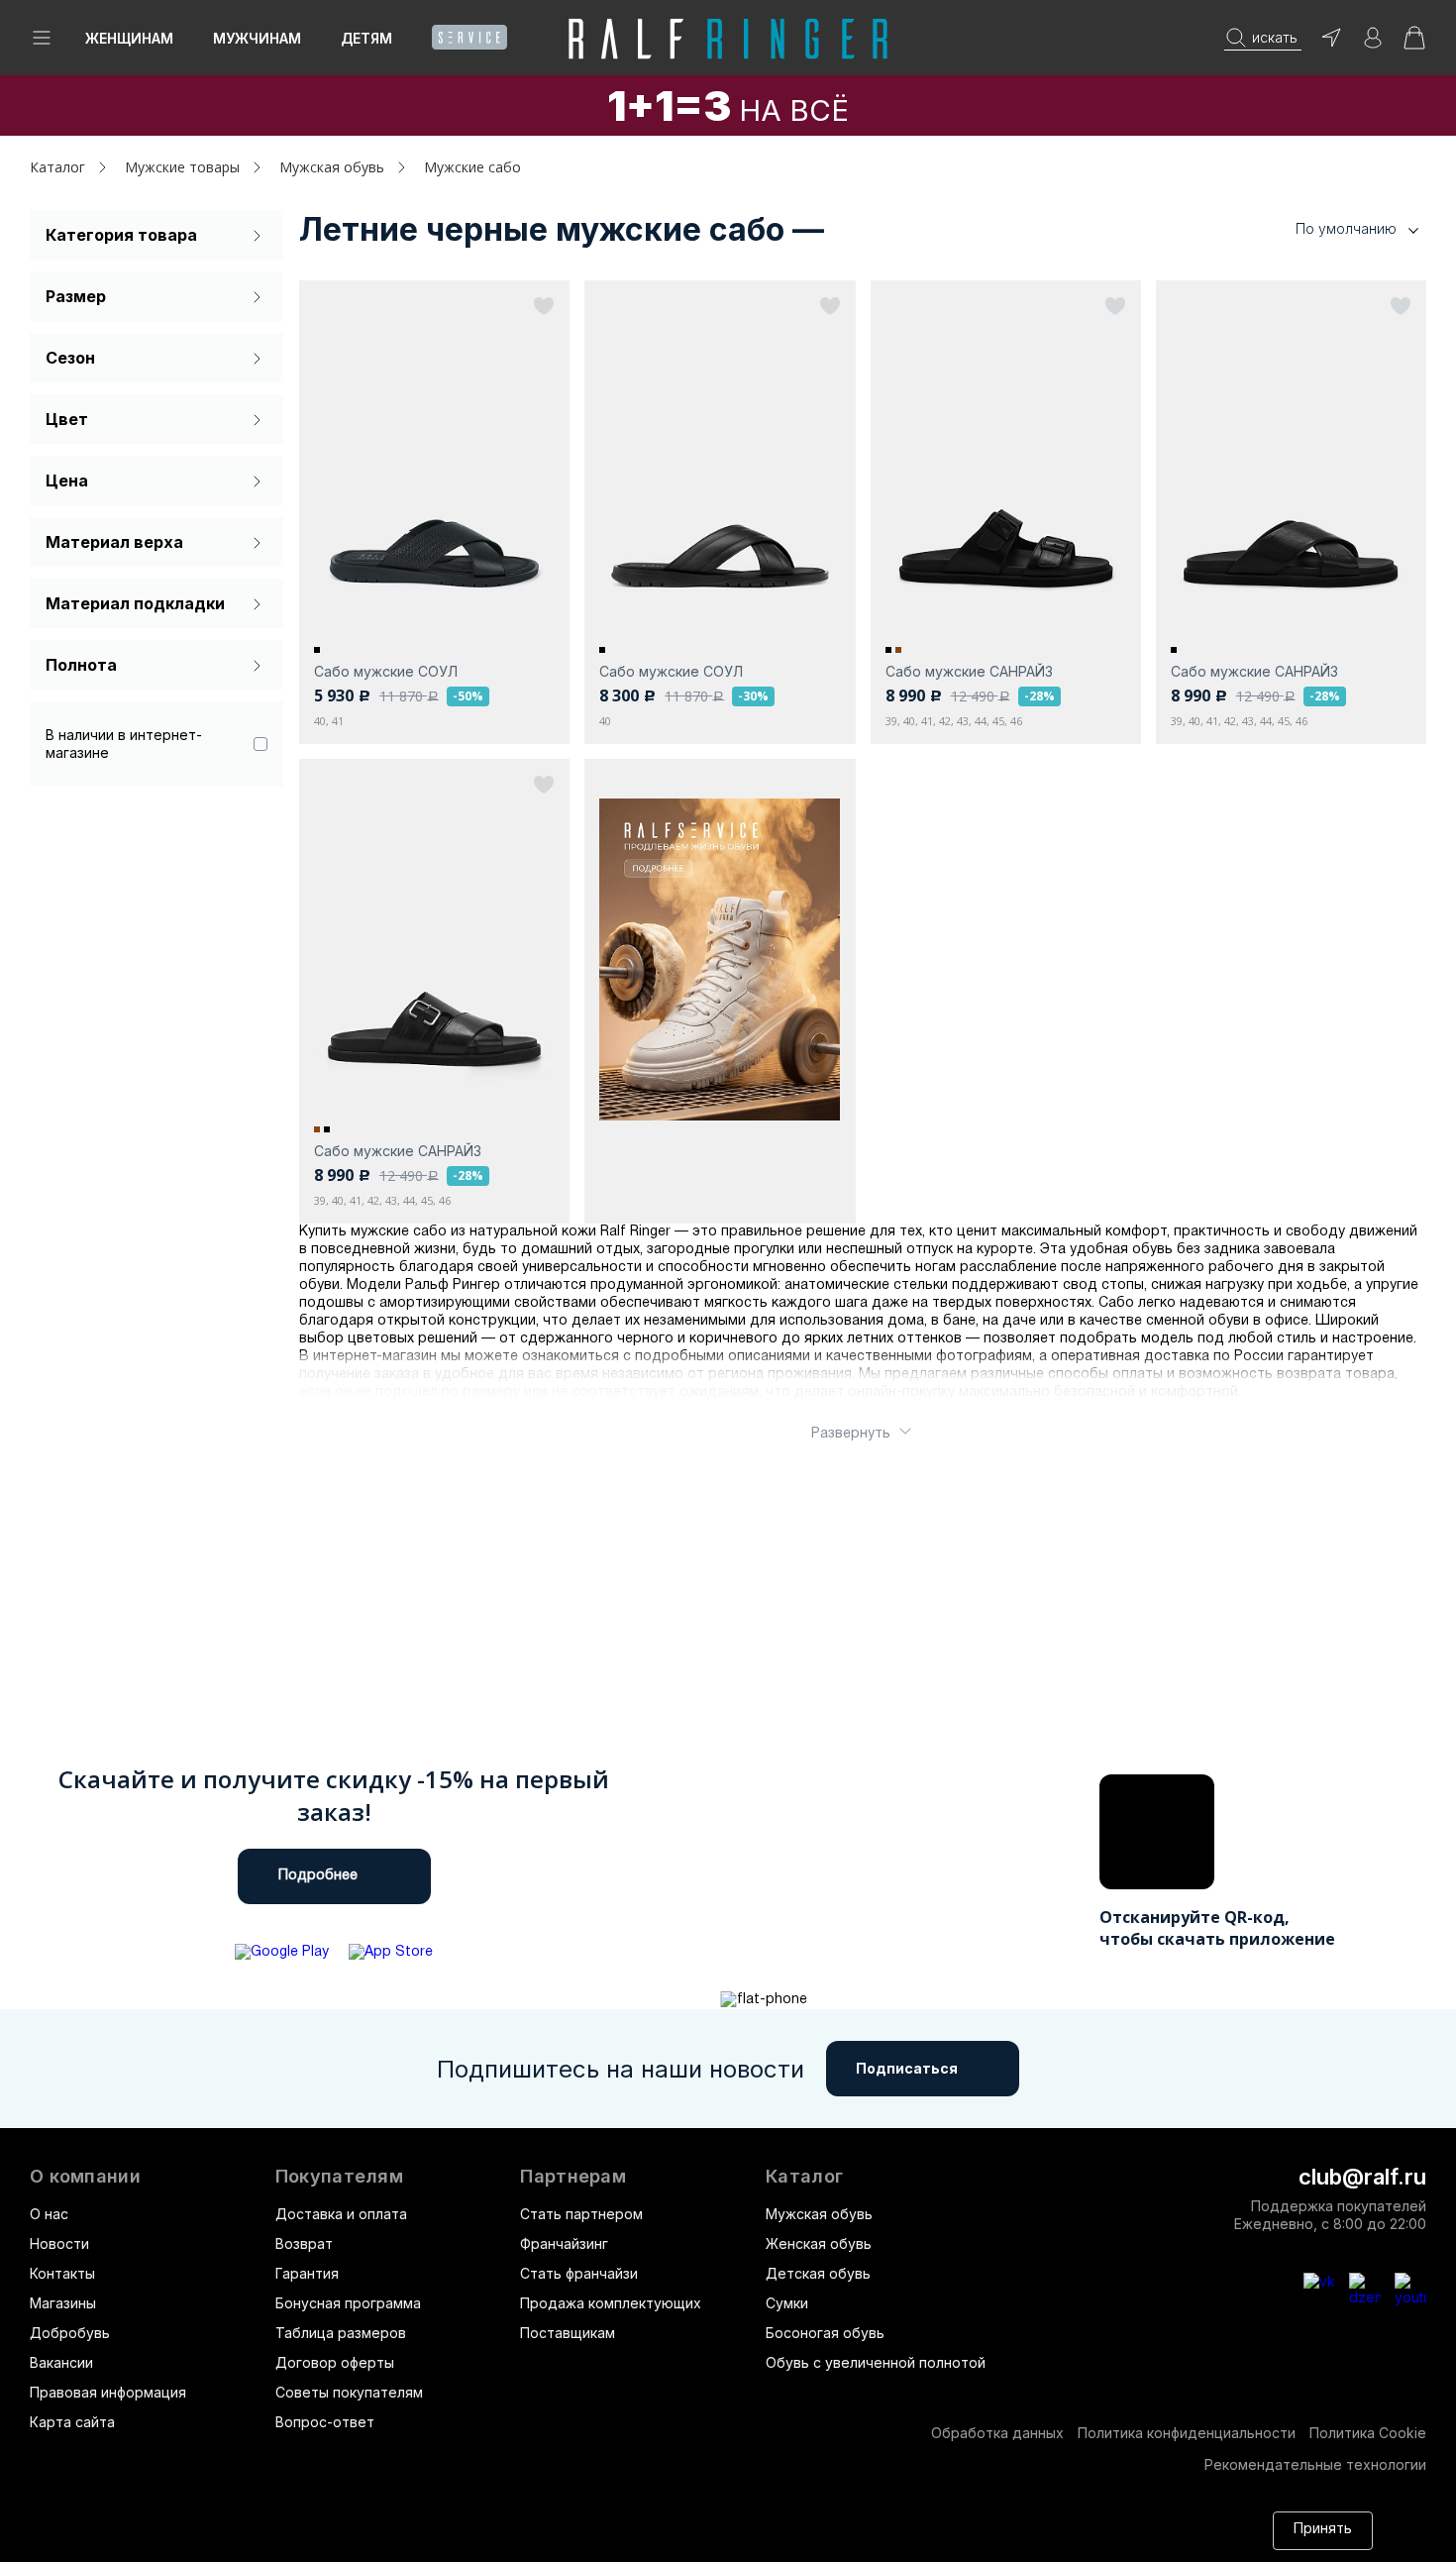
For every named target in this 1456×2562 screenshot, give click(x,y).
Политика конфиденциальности (1187, 2433)
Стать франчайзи (579, 2273)
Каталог (804, 2177)
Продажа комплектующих (611, 2303)
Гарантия (307, 2273)
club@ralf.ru (1362, 2177)
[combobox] (1327, 229)
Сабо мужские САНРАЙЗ (969, 671)
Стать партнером (581, 2214)
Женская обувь (819, 2243)
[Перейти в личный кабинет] (1373, 44)
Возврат (304, 2243)
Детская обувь (818, 2273)
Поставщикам (568, 2333)
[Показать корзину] (1414, 44)
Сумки (787, 2303)
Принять (1323, 2530)
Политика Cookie (1368, 2433)
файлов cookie (301, 2540)
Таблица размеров (341, 2333)
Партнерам (573, 2177)
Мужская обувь (819, 2214)
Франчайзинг (564, 2243)
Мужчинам (257, 38)
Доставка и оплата (341, 2214)
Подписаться (907, 2068)
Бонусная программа (348, 2303)
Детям (366, 38)
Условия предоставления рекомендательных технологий (762, 2540)
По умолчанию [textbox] (1346, 228)
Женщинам (129, 38)
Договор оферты (335, 2362)
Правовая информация (108, 2392)
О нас (49, 2214)
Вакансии (61, 2362)
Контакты (62, 2273)
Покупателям (339, 2177)
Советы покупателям (349, 2392)
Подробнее (318, 1876)
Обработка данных (997, 2433)
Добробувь (70, 2333)
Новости (59, 2243)
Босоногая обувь (825, 2333)
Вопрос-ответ (325, 2422)
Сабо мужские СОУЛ (386, 671)
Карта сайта (72, 2422)
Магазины (63, 2303)
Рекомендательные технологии (1315, 2464)
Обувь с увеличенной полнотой (876, 2362)
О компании (85, 2177)
